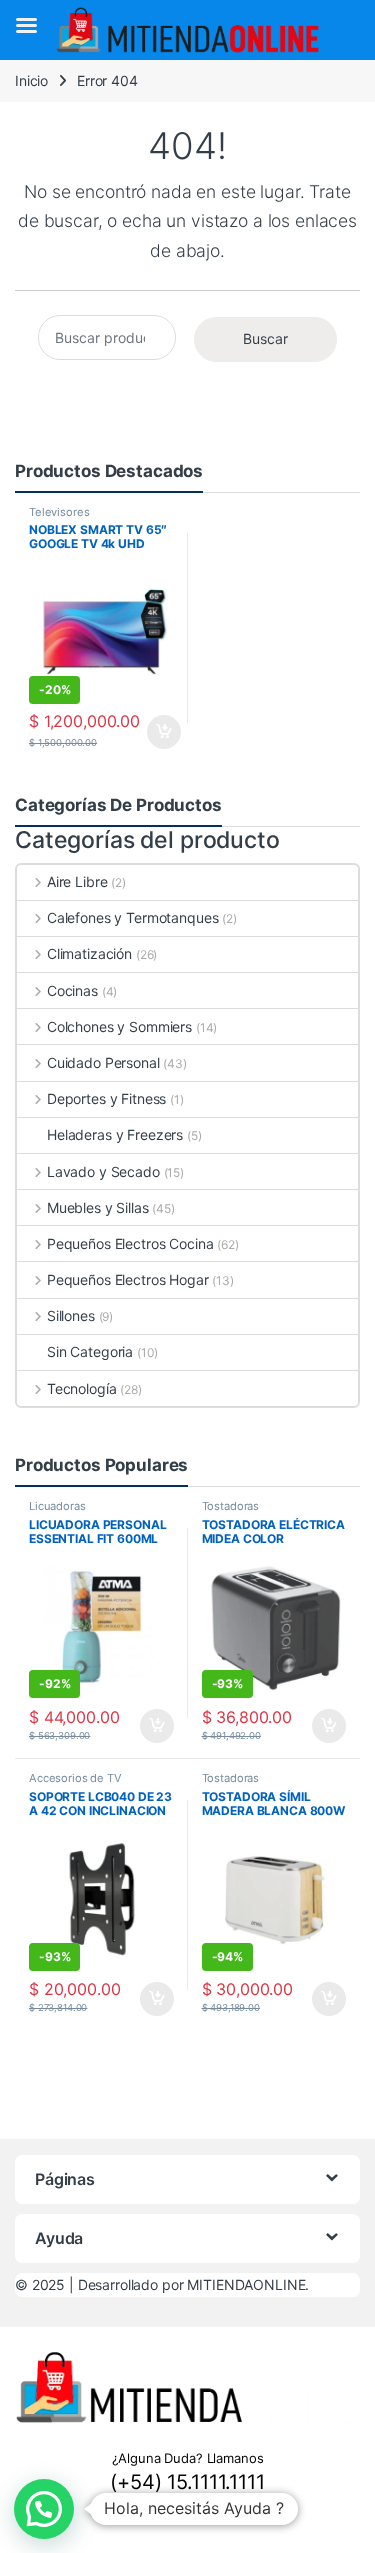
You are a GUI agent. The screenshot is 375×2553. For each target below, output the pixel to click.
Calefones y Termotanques (132, 917)
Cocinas (72, 990)
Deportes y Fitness (106, 1098)
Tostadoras (231, 1506)
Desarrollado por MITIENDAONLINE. (194, 2284)
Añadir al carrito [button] (160, 732)
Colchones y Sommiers (119, 1026)
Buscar (265, 338)
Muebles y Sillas (98, 1207)
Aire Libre (77, 881)
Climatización (89, 953)
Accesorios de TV (75, 1778)
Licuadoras (57, 1506)
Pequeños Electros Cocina (130, 1243)
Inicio (31, 80)
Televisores (59, 512)
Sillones (71, 1315)
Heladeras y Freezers (115, 1134)
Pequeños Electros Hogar (128, 1279)
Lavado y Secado (103, 1171)
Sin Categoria (90, 1351)
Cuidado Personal (103, 1062)
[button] (44, 2509)
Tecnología (81, 1388)
